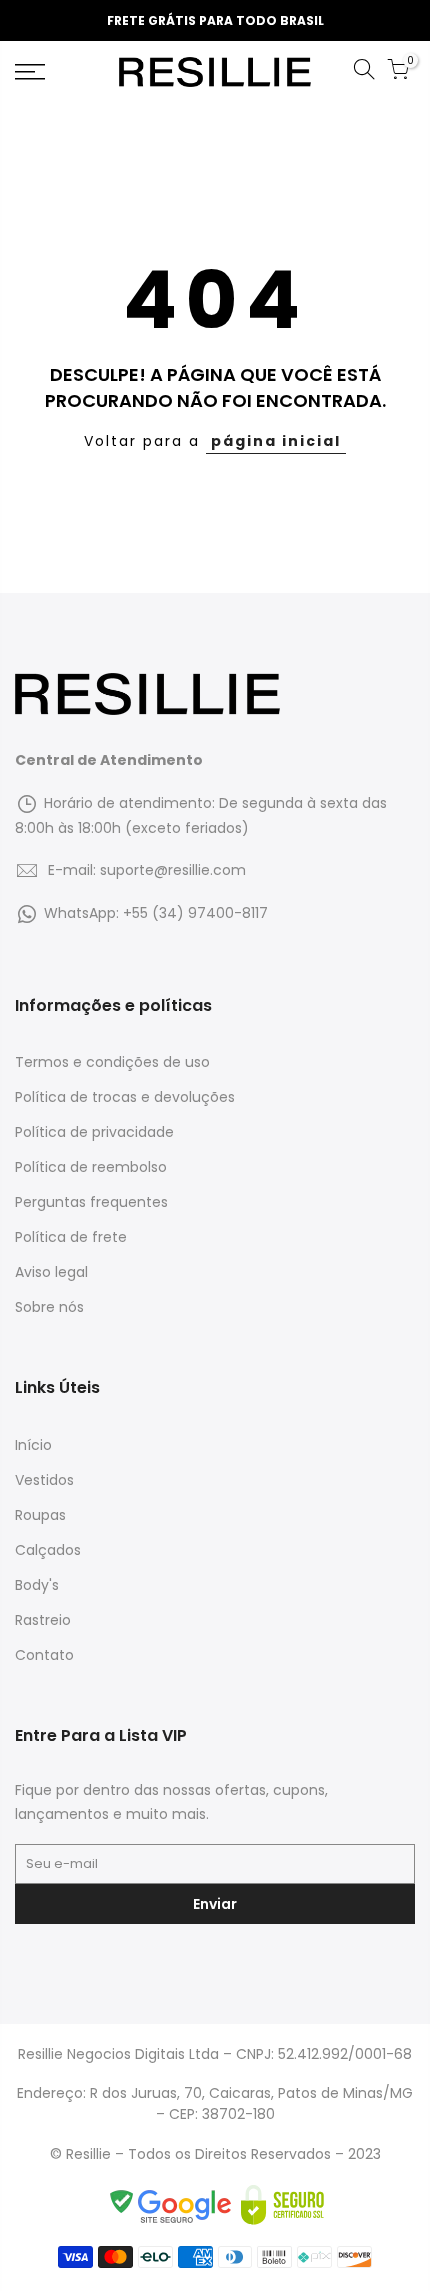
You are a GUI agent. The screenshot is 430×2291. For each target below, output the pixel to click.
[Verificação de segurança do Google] (174, 2205)
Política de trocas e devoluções (125, 1097)
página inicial (276, 441)
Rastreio (43, 1620)
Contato (44, 1655)
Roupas (40, 1515)
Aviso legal (51, 1272)
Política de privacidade (94, 1132)
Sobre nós (49, 1307)
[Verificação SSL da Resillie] (282, 2205)
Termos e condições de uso (112, 1062)
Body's (37, 1585)
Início (33, 1445)
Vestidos (44, 1480)
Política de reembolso (91, 1167)
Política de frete (71, 1237)
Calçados (48, 1550)
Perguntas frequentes (91, 1202)
